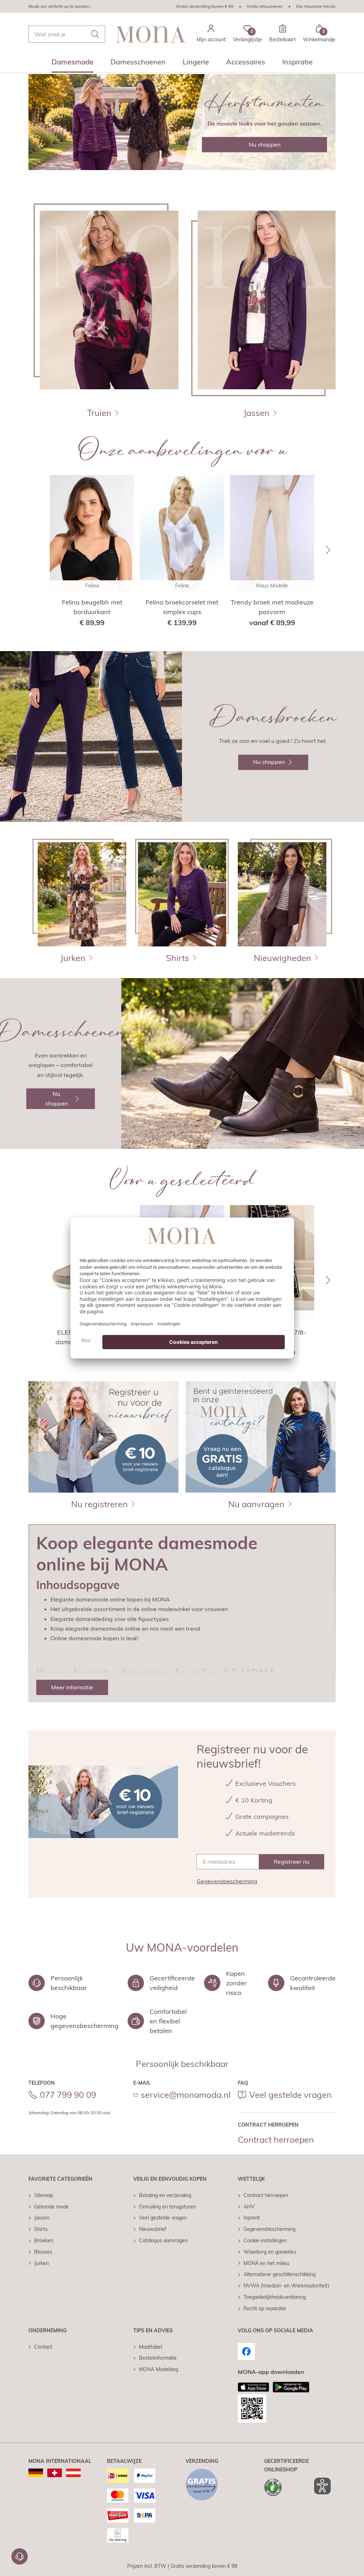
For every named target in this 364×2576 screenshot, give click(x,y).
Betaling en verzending (165, 2195)
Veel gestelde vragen (290, 2095)
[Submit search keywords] (95, 34)
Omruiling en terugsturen (167, 2207)
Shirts (41, 2229)
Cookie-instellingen (265, 2240)
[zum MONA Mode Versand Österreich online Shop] (73, 2473)
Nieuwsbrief (153, 2229)
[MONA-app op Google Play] (291, 2387)
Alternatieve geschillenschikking (280, 2274)
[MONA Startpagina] (151, 34)
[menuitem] (73, 64)
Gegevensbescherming (227, 1881)
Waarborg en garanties (270, 2252)
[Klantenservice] (20, 2556)
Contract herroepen (276, 2139)
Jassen (42, 2218)
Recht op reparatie (265, 2308)
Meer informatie (72, 1687)
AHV (249, 2207)
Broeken (44, 2240)
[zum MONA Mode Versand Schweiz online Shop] (55, 2473)
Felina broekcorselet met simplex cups (182, 607)
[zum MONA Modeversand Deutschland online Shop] (36, 2473)
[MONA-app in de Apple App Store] (253, 2387)
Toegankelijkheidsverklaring (275, 2297)
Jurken (41, 2263)
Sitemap (44, 2195)
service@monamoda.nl (186, 2095)
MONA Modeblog (159, 2369)
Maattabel (151, 2347)
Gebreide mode (52, 2207)
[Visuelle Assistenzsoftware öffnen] (319, 2486)
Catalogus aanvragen (163, 2240)
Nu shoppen (265, 144)
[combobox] (67, 34)
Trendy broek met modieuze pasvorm (272, 607)
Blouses (43, 2252)
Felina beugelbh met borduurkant (92, 607)
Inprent (252, 2218)
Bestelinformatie (158, 2358)
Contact (43, 2347)
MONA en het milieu (266, 2263)
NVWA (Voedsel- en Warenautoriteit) (286, 2286)
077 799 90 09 (68, 2095)
